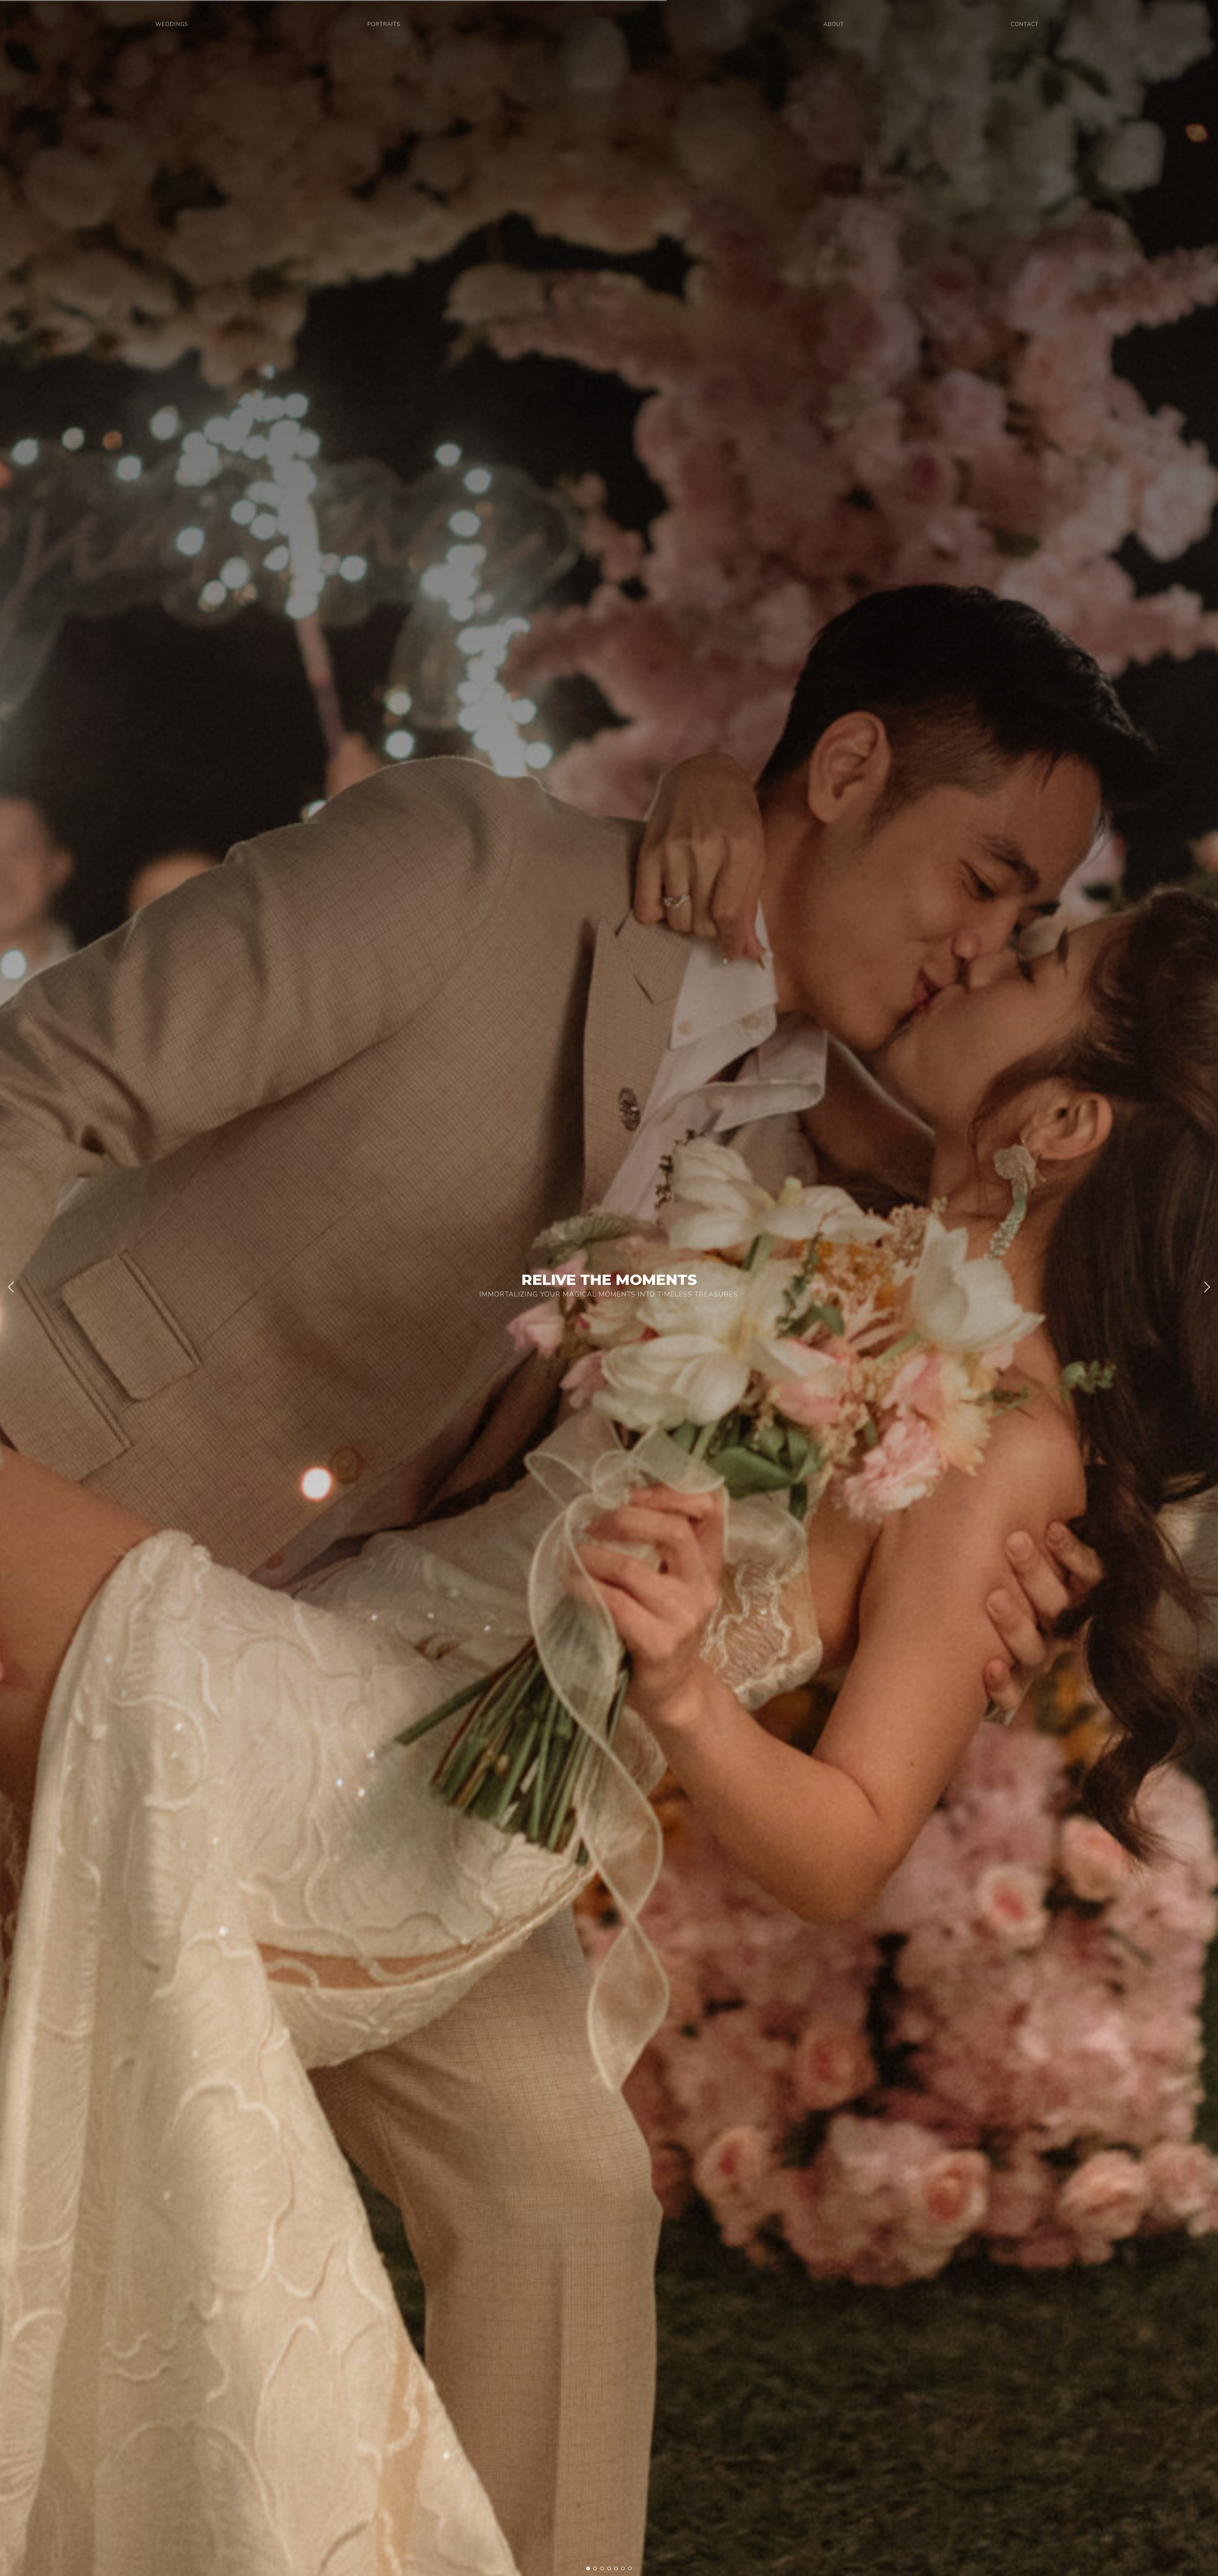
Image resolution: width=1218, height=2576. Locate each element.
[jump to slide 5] (616, 2568)
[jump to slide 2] (595, 2568)
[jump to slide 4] (609, 2568)
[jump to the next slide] (1207, 1288)
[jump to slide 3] (602, 2568)
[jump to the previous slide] (11, 1288)
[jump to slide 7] (630, 2568)
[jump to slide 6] (623, 2568)
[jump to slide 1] (588, 2568)
